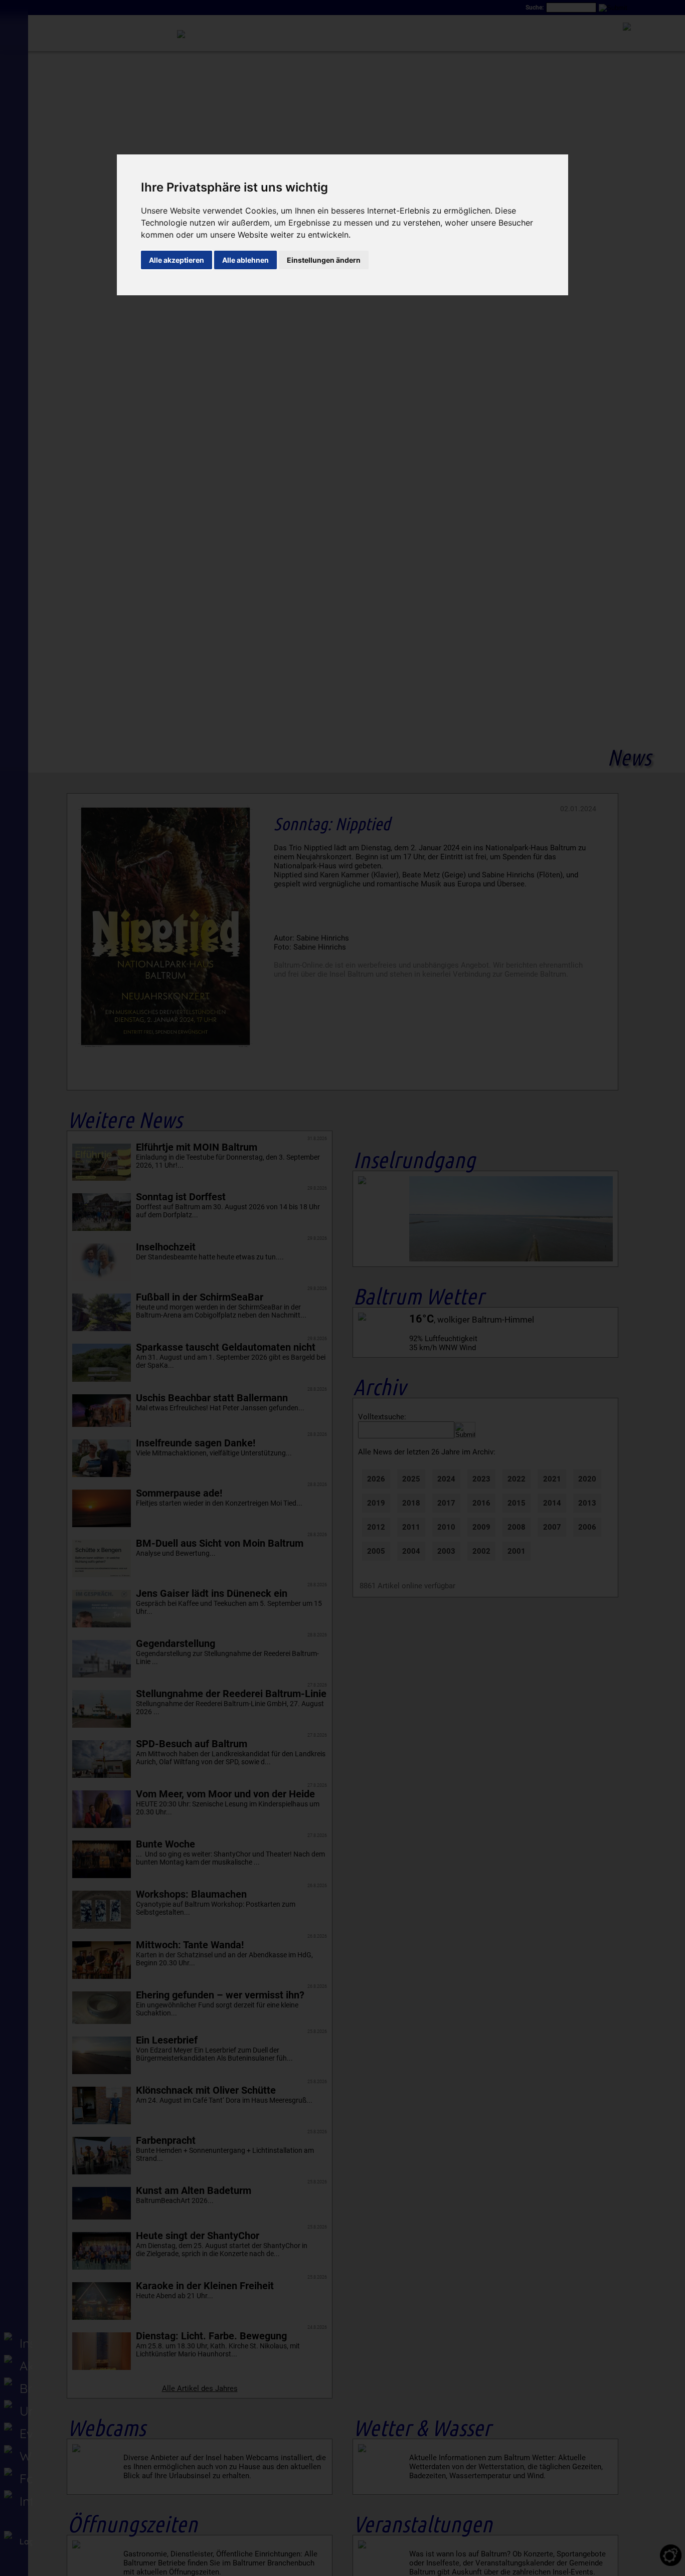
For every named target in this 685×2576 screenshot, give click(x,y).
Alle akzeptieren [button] (177, 260)
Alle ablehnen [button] (245, 260)
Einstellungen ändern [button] (324, 260)
